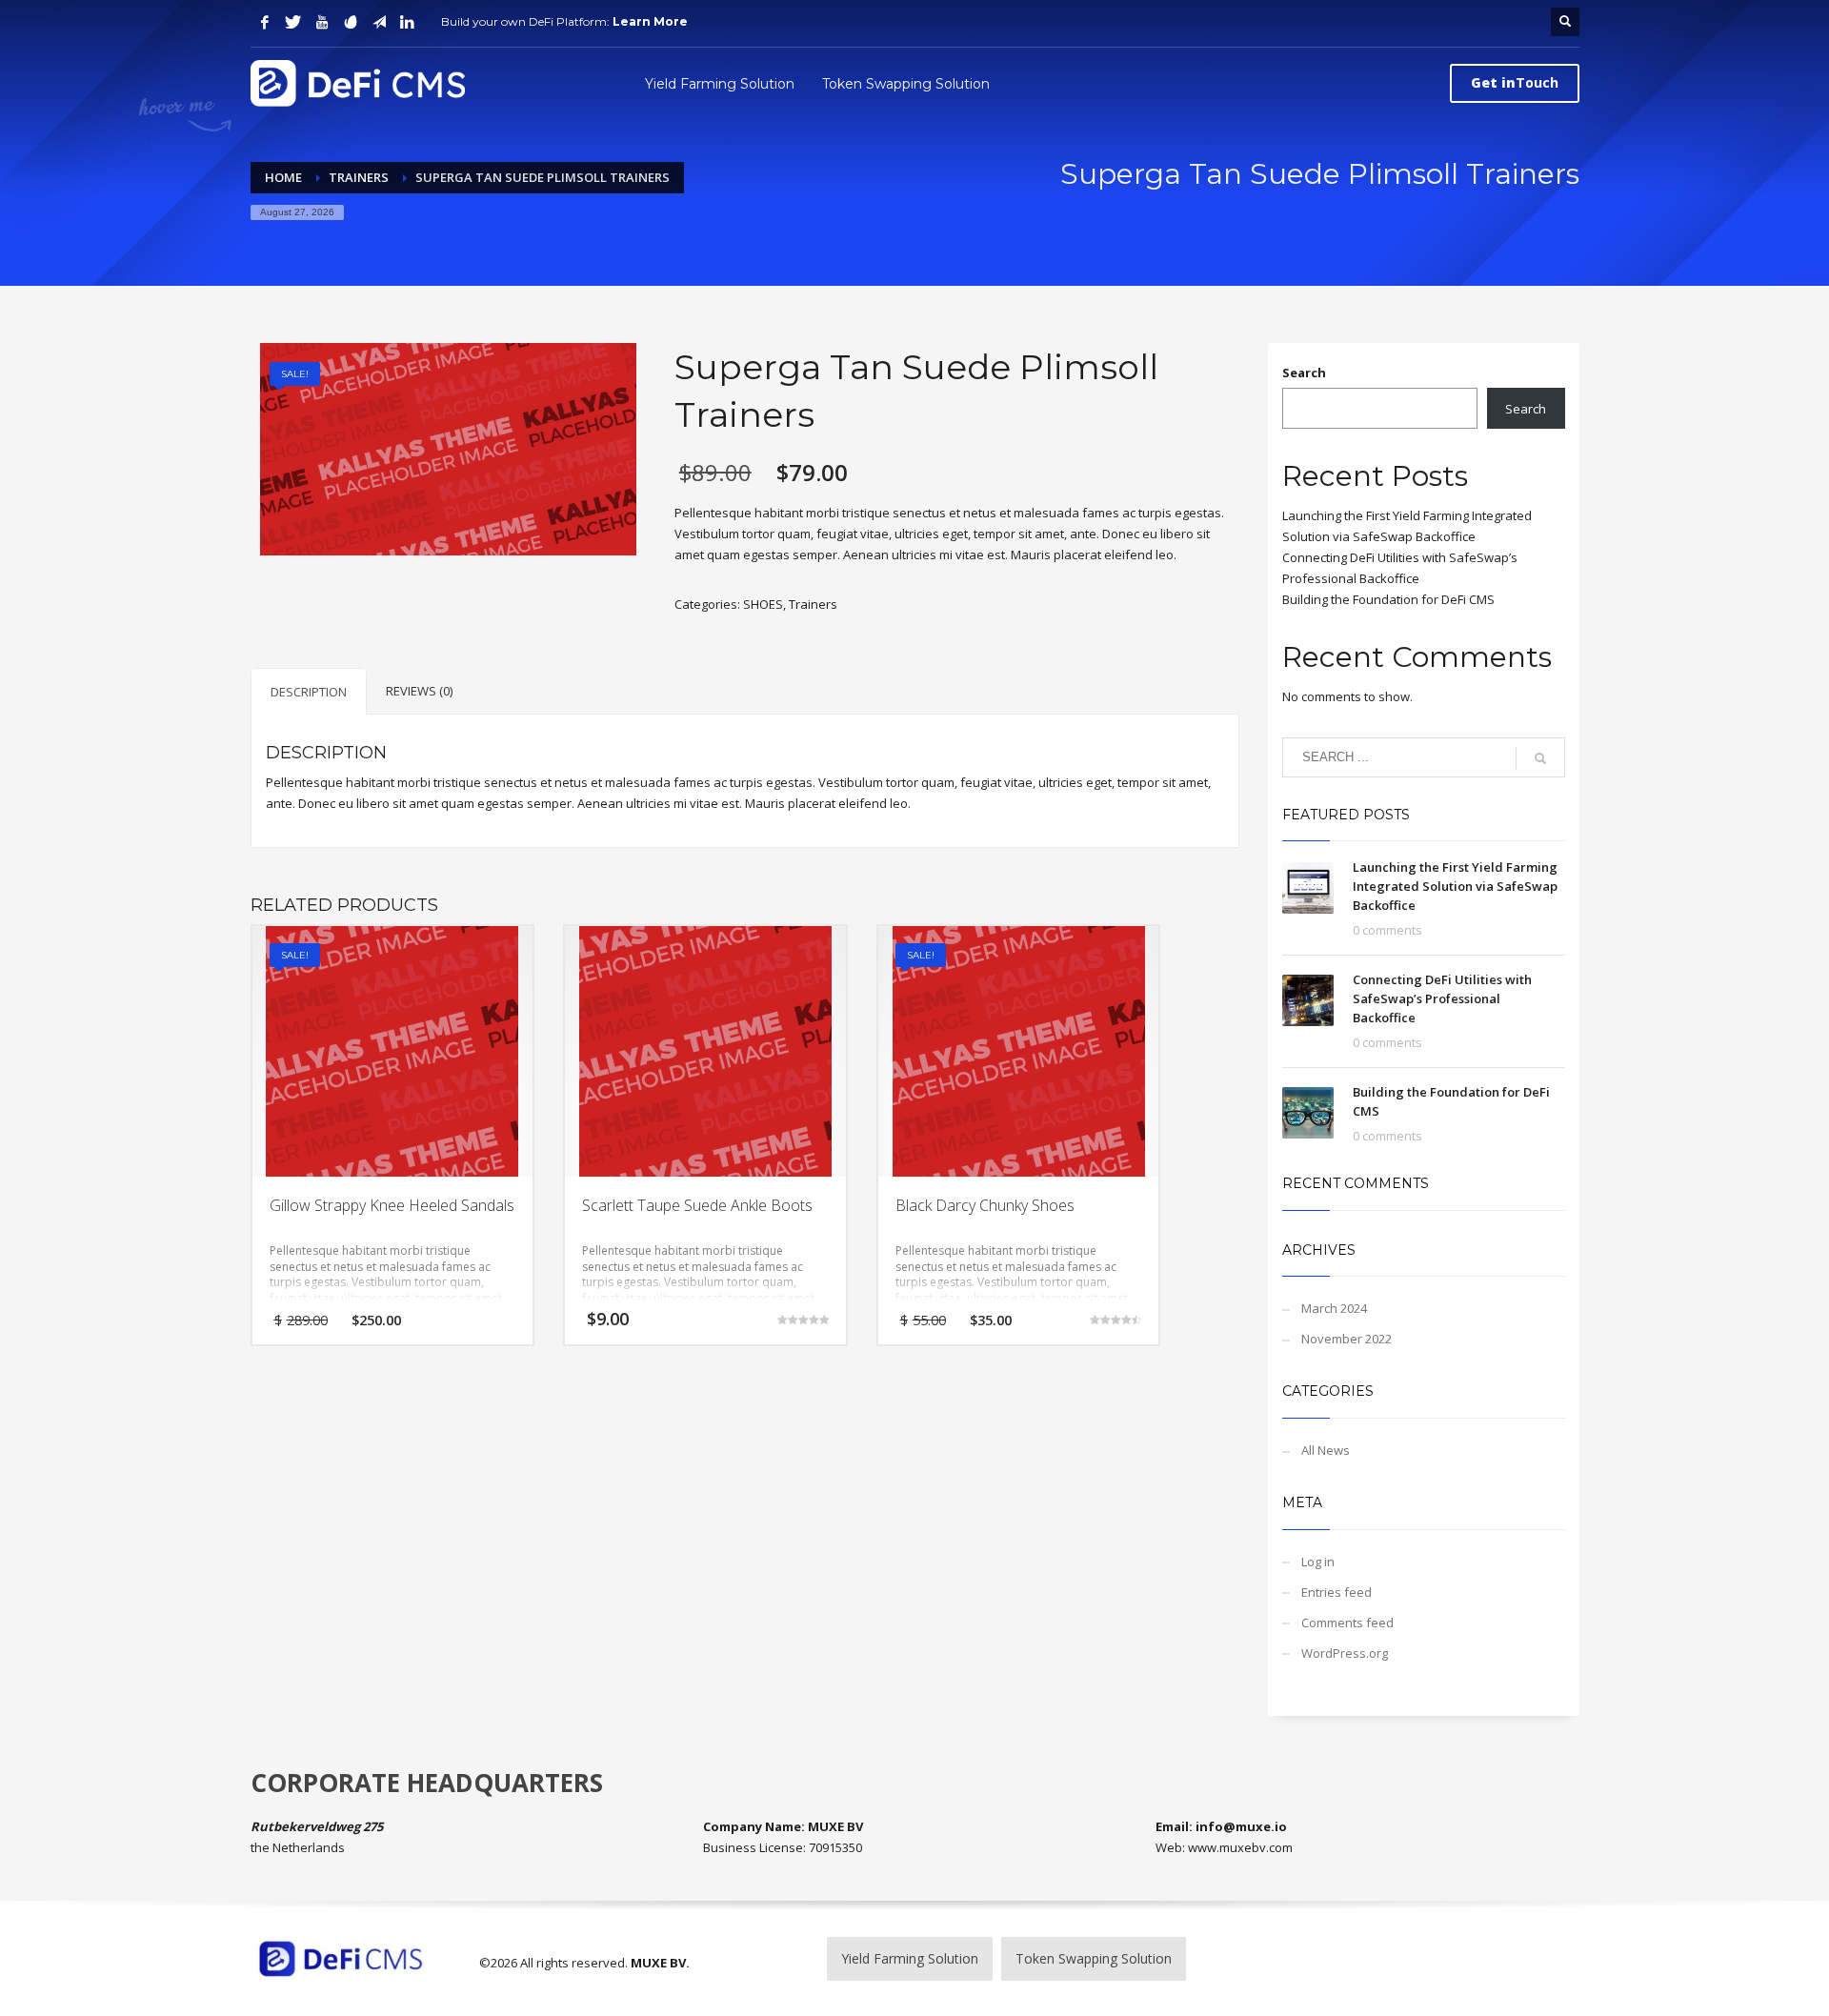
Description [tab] (309, 692)
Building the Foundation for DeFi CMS (1388, 599)
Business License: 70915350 (783, 1847)
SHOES (763, 604)
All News (1326, 1450)
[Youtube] (322, 22)
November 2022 (1347, 1339)
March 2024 (1334, 1308)
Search (1304, 373)
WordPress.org (1345, 1653)
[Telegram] (379, 22)
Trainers (813, 604)
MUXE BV (658, 1963)
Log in (1318, 1562)
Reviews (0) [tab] (419, 691)
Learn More (650, 21)
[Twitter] (293, 22)
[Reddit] (351, 22)
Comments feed (1347, 1623)
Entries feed (1337, 1592)
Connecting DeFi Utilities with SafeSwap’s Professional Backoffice (1442, 998)
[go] (1540, 758)
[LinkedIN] (408, 22)
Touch (1515, 82)
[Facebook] (265, 22)
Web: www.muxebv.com (1224, 1847)
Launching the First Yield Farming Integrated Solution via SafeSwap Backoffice (1455, 886)
